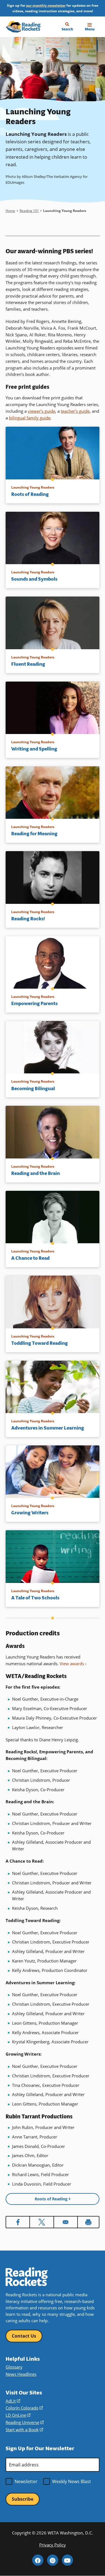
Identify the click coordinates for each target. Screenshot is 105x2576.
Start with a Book (24, 2430)
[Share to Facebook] (18, 2222)
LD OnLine (18, 2415)
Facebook (38, 2560)
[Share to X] (42, 2222)
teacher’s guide (75, 411)
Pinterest (53, 2560)
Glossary (14, 2367)
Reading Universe (25, 2422)
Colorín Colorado (24, 2408)
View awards (72, 1664)
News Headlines (21, 2374)
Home (10, 211)
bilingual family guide (30, 418)
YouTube (67, 2560)
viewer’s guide (41, 411)
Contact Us (24, 2336)
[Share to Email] (66, 2222)
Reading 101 (29, 211)
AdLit (13, 2401)
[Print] (88, 2222)
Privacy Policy (53, 2545)
